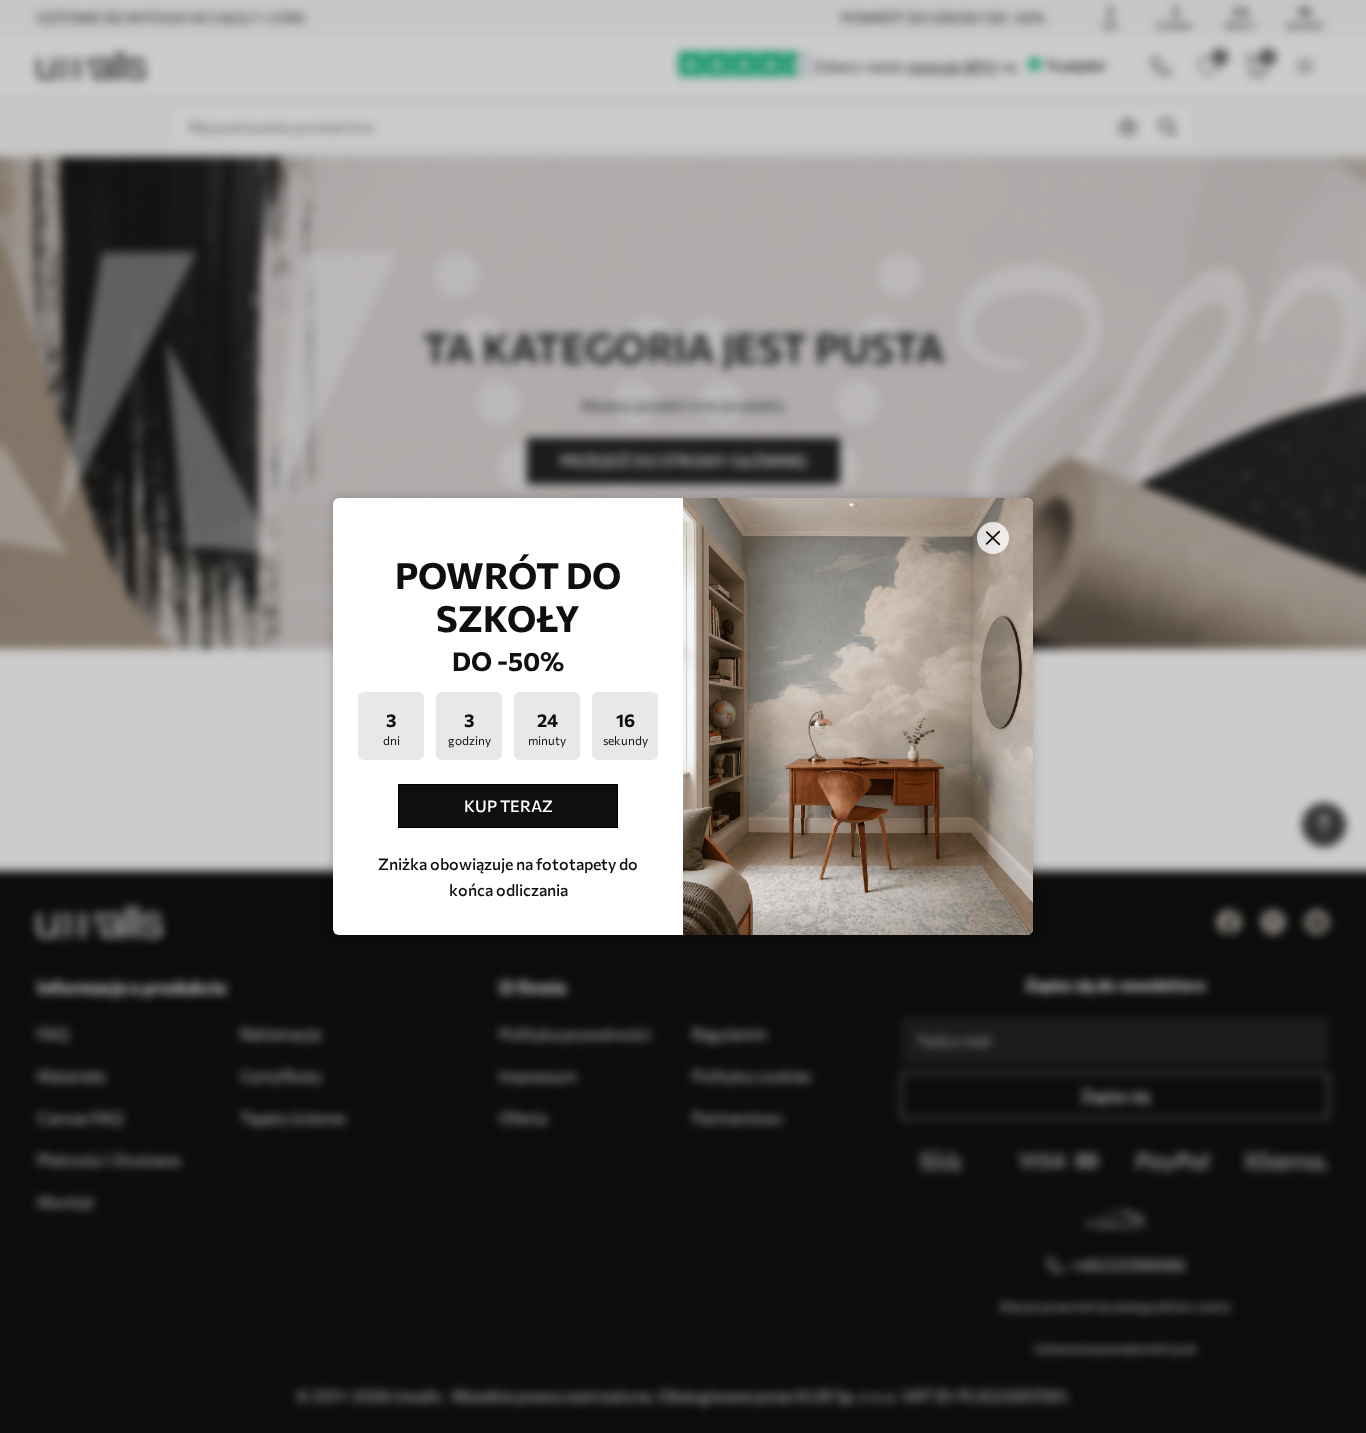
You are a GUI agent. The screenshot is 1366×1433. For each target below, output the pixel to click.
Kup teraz (508, 805)
